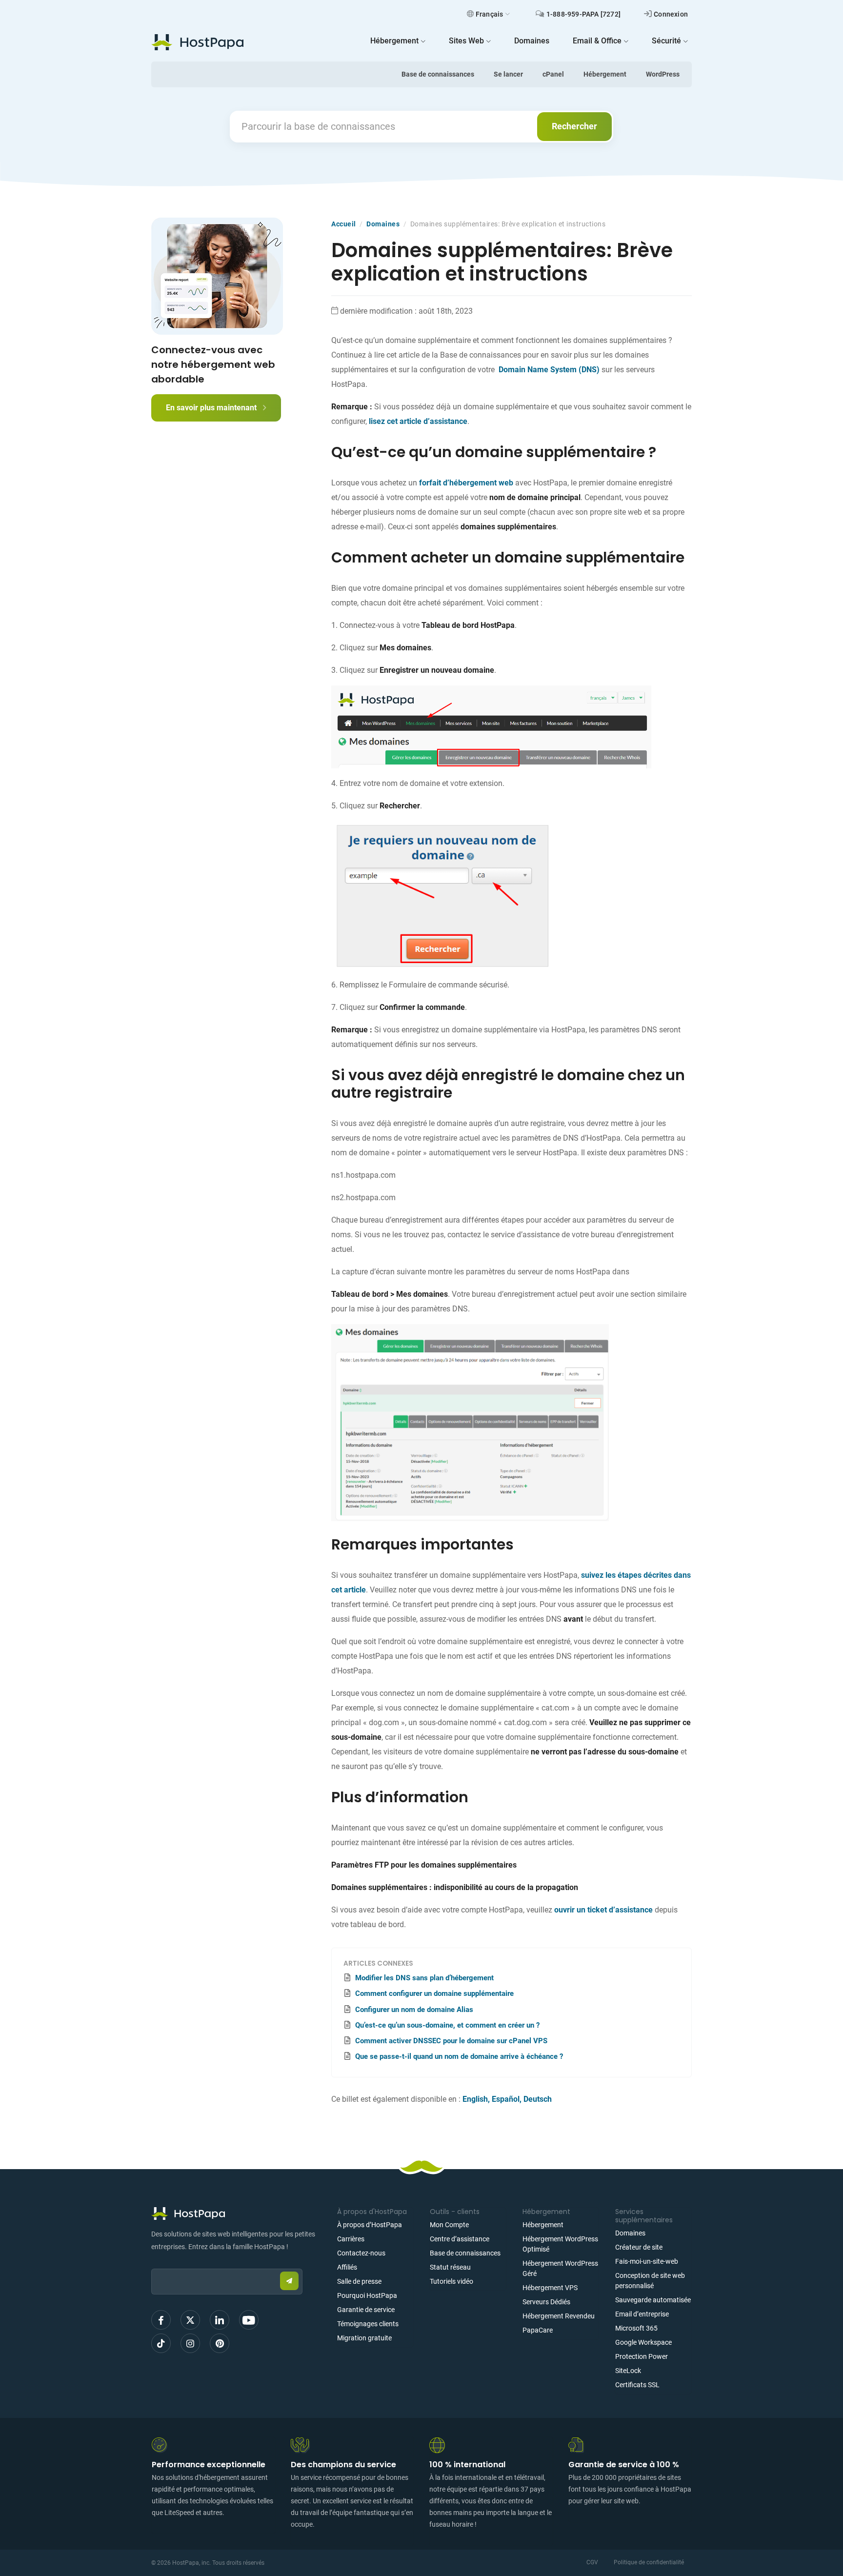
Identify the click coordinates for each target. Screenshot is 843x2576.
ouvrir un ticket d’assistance (604, 1910)
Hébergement (605, 74)
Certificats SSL (637, 2385)
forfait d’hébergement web (466, 483)
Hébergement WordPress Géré (560, 2268)
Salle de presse (359, 2281)
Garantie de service (366, 2310)
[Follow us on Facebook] (161, 2320)
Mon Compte (449, 2225)
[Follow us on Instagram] (190, 2343)
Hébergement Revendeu (559, 2316)
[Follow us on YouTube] (249, 2320)
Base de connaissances (438, 74)
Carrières (351, 2239)
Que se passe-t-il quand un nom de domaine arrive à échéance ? (459, 2056)
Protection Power (642, 2356)
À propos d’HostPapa (370, 2225)
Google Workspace (643, 2342)
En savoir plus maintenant (212, 408)
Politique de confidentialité (649, 2562)
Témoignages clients (368, 2324)
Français (490, 14)
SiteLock (628, 2371)
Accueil (344, 224)
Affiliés (347, 2267)
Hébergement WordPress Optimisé (560, 2244)
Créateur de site (639, 2247)
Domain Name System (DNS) (549, 370)
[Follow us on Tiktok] (161, 2343)
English (475, 2099)
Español (506, 2099)
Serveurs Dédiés (546, 2302)
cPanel (553, 74)
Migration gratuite (364, 2338)
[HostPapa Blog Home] (197, 42)
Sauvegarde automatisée (653, 2300)
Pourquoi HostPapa (367, 2295)
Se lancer (508, 74)
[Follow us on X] (190, 2320)
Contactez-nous (361, 2253)
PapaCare (538, 2330)
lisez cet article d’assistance (418, 421)
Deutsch (538, 2099)
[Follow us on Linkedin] (220, 2320)
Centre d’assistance (460, 2239)
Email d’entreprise (642, 2314)
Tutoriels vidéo (452, 2281)
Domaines (383, 224)
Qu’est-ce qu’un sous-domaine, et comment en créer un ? (447, 2025)
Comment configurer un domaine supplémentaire (434, 1993)
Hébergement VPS (550, 2288)
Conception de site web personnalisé (650, 2281)
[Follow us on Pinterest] (220, 2343)
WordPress (663, 74)
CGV (592, 2562)
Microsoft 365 (636, 2328)
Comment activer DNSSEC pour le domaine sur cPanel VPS (451, 2041)
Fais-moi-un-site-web (647, 2261)
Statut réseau (450, 2267)
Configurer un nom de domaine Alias (414, 2010)
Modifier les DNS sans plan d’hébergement (424, 1978)
